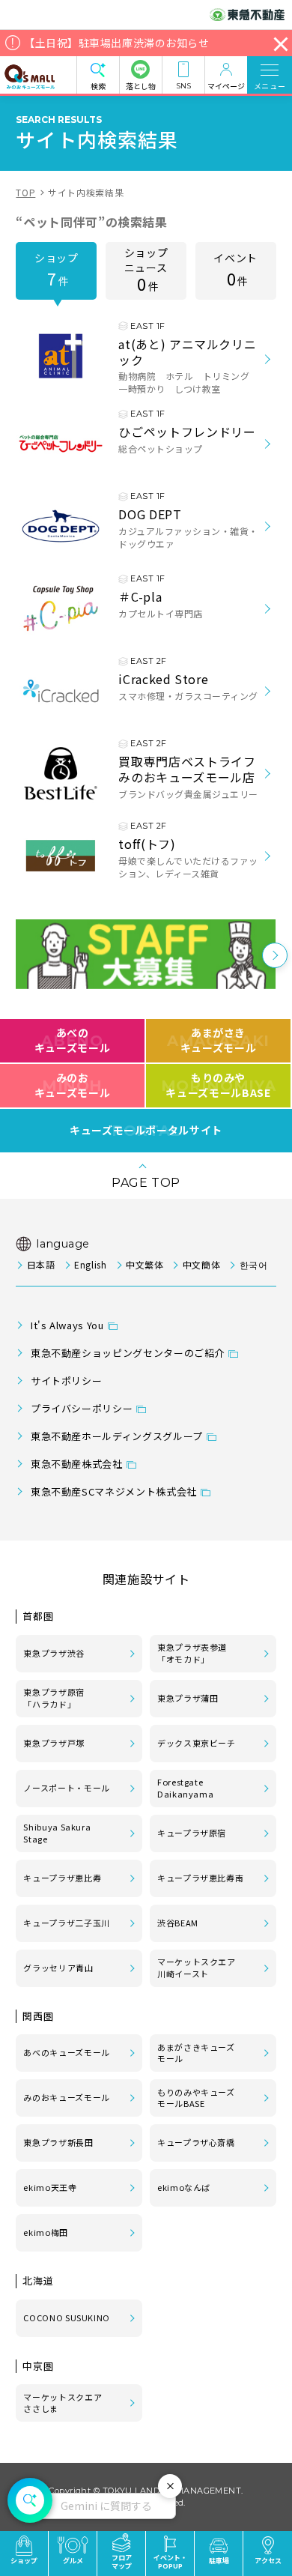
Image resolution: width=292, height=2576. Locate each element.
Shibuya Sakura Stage (57, 1833)
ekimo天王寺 (50, 2187)
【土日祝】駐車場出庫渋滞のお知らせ (117, 43)
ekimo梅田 (45, 2232)
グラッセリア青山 (58, 1968)
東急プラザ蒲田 (188, 1698)
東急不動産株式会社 (77, 1464)
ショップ (57, 270)
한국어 (253, 1264)
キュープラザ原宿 (192, 1833)
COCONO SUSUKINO (67, 2318)
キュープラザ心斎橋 (196, 2142)
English (90, 1264)
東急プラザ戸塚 (54, 1743)
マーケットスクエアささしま (63, 2403)
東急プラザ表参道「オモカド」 (192, 1653)
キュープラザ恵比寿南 (200, 1878)
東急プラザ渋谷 (54, 1653)
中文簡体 (201, 1264)
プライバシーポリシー (82, 1408)
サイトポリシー (66, 1381)
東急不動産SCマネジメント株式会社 (114, 1491)
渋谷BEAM (178, 1923)
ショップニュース (146, 270)
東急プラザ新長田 (58, 2142)
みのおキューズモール (72, 1085)
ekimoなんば (184, 2187)
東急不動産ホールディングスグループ (117, 1436)
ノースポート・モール (66, 1788)
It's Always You (67, 1325)
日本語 (41, 1264)
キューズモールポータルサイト (146, 1131)
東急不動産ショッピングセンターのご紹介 (128, 1353)
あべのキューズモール (72, 1040)
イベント (235, 270)
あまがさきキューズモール (218, 1040)
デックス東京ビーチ (197, 1743)
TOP (25, 192)
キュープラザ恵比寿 (62, 1878)
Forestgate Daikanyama (185, 1788)
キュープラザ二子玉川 (66, 1923)
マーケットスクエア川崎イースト (197, 1968)
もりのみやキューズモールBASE (218, 1085)
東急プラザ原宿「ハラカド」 (54, 1698)
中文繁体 (145, 1264)
